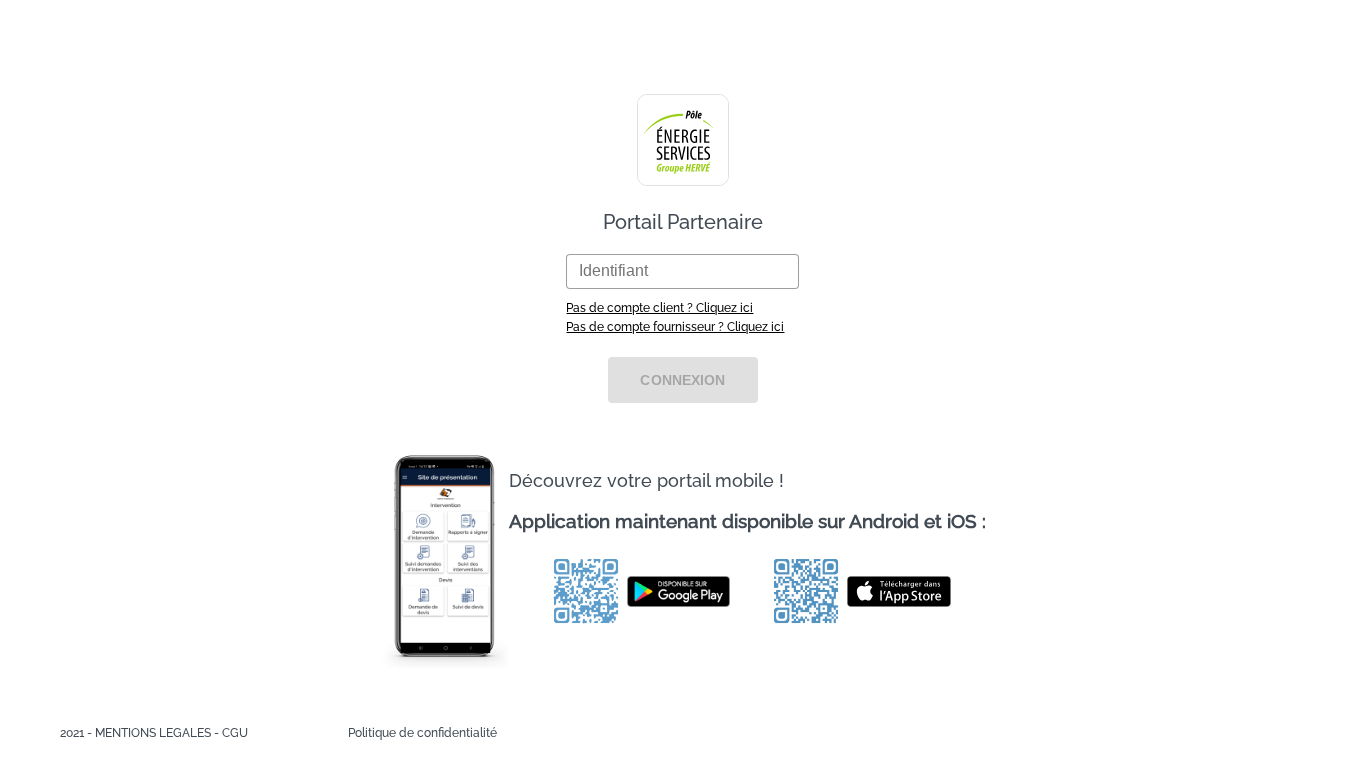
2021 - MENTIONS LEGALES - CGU (154, 733)
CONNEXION (682, 380)
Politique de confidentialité (422, 733)
